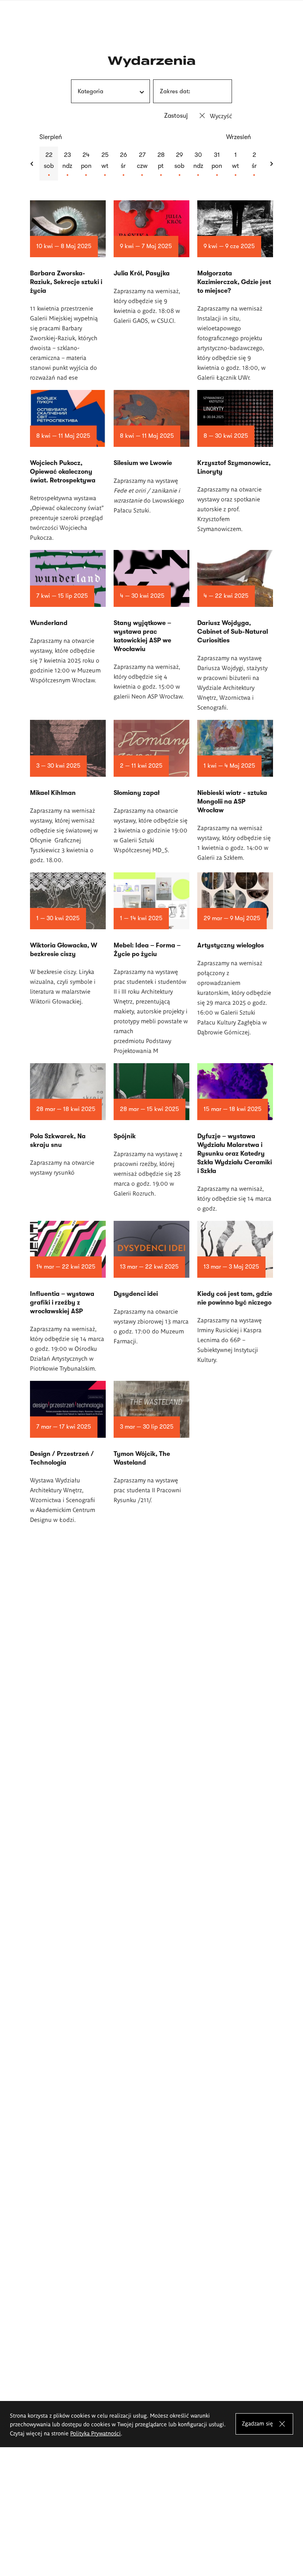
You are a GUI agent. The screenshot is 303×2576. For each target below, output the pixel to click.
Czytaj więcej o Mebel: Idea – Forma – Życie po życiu (151, 964)
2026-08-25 (105, 164)
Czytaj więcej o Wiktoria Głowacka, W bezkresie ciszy (68, 939)
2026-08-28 (161, 164)
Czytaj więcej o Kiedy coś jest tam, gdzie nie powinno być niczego (235, 1293)
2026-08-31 (217, 164)
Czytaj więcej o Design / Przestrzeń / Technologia (68, 1453)
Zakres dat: (175, 91)
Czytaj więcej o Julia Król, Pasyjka (151, 263)
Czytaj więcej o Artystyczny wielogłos (235, 955)
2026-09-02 (254, 164)
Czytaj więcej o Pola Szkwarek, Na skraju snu (68, 1120)
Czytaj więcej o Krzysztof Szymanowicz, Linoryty (235, 462)
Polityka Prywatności (95, 2433)
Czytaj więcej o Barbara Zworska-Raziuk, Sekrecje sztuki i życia (68, 291)
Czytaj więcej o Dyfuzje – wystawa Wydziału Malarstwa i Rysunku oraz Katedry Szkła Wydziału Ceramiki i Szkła (235, 1138)
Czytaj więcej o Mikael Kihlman (68, 792)
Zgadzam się (257, 2423)
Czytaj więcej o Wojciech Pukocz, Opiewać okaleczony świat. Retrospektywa (68, 466)
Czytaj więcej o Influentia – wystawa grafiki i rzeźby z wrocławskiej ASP (68, 1297)
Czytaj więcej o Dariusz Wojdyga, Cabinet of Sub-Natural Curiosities (235, 631)
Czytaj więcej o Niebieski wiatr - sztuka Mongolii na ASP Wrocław (235, 791)
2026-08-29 (179, 164)
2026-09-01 (235, 164)
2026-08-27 (142, 164)
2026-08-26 (123, 164)
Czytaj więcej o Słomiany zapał (151, 787)
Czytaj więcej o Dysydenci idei (151, 1283)
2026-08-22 (49, 164)
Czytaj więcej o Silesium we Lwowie (151, 452)
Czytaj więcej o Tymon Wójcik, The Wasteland (151, 1443)
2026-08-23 (67, 164)
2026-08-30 (198, 164)
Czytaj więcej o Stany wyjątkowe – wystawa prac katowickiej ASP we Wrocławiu (151, 625)
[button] (32, 164)
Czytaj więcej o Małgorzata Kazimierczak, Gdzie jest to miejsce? (235, 291)
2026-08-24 (86, 164)
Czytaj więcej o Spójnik (151, 1131)
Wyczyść (221, 116)
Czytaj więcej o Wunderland (68, 617)
